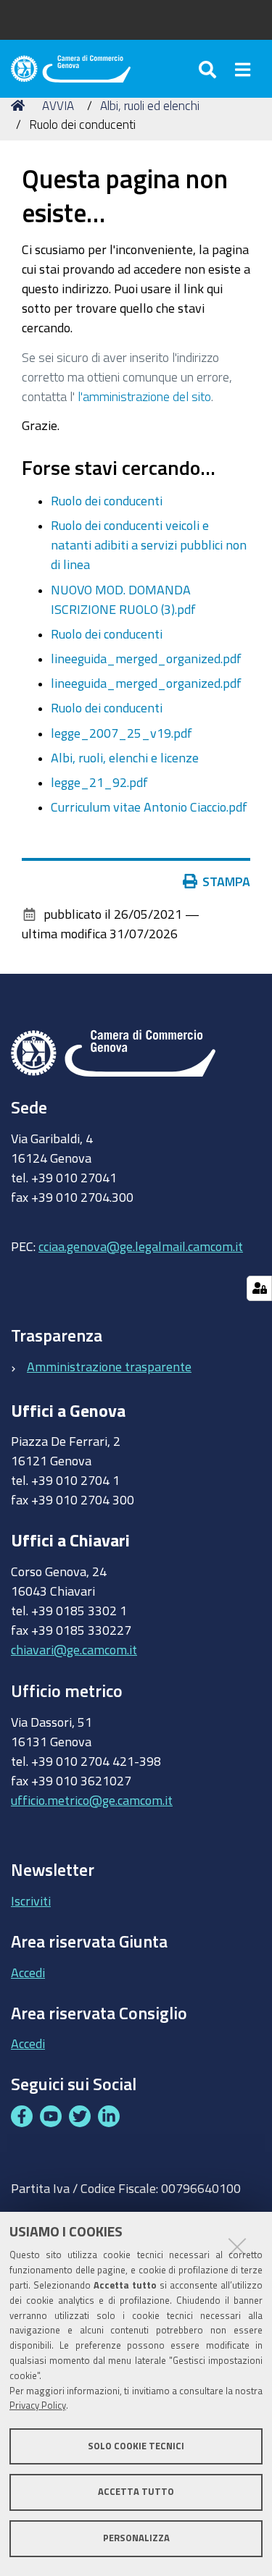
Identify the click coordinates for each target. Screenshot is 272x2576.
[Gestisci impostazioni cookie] (259, 1288)
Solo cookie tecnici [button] (136, 2446)
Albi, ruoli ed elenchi (150, 105)
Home (20, 106)
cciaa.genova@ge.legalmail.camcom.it (141, 1246)
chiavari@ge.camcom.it (74, 1649)
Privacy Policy (38, 2405)
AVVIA (58, 105)
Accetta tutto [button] (136, 2492)
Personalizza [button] (136, 2538)
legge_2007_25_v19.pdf (121, 733)
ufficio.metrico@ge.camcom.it (92, 1800)
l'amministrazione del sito (144, 396)
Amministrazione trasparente (109, 1366)
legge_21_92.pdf (99, 782)
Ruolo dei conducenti (107, 500)
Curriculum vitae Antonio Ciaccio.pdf (149, 807)
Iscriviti (31, 1901)
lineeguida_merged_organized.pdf (146, 658)
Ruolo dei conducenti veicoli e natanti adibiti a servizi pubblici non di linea (149, 544)
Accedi (28, 1972)
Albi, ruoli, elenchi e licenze (125, 757)
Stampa (226, 881)
